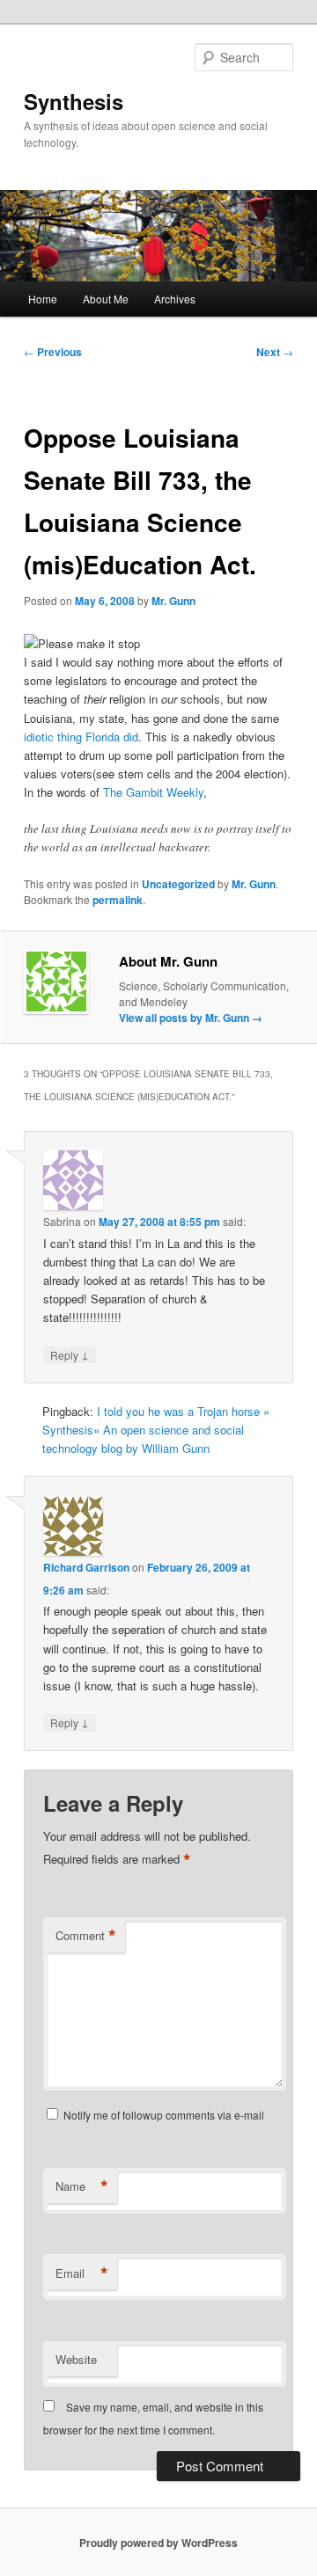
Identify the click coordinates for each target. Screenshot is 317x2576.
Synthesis (74, 101)
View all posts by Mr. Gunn (191, 1018)
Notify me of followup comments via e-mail (164, 2115)
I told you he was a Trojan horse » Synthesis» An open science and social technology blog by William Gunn (156, 1430)
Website (76, 2359)
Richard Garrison (86, 1567)
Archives (175, 299)
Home (43, 299)
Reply (70, 1354)
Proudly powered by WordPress (158, 2543)
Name (82, 2186)
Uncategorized (178, 884)
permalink (118, 900)
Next (275, 352)
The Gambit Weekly (153, 792)
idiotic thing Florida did (81, 737)
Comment (86, 1936)
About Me (106, 299)
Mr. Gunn (173, 601)
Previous (53, 352)
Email (82, 2273)
